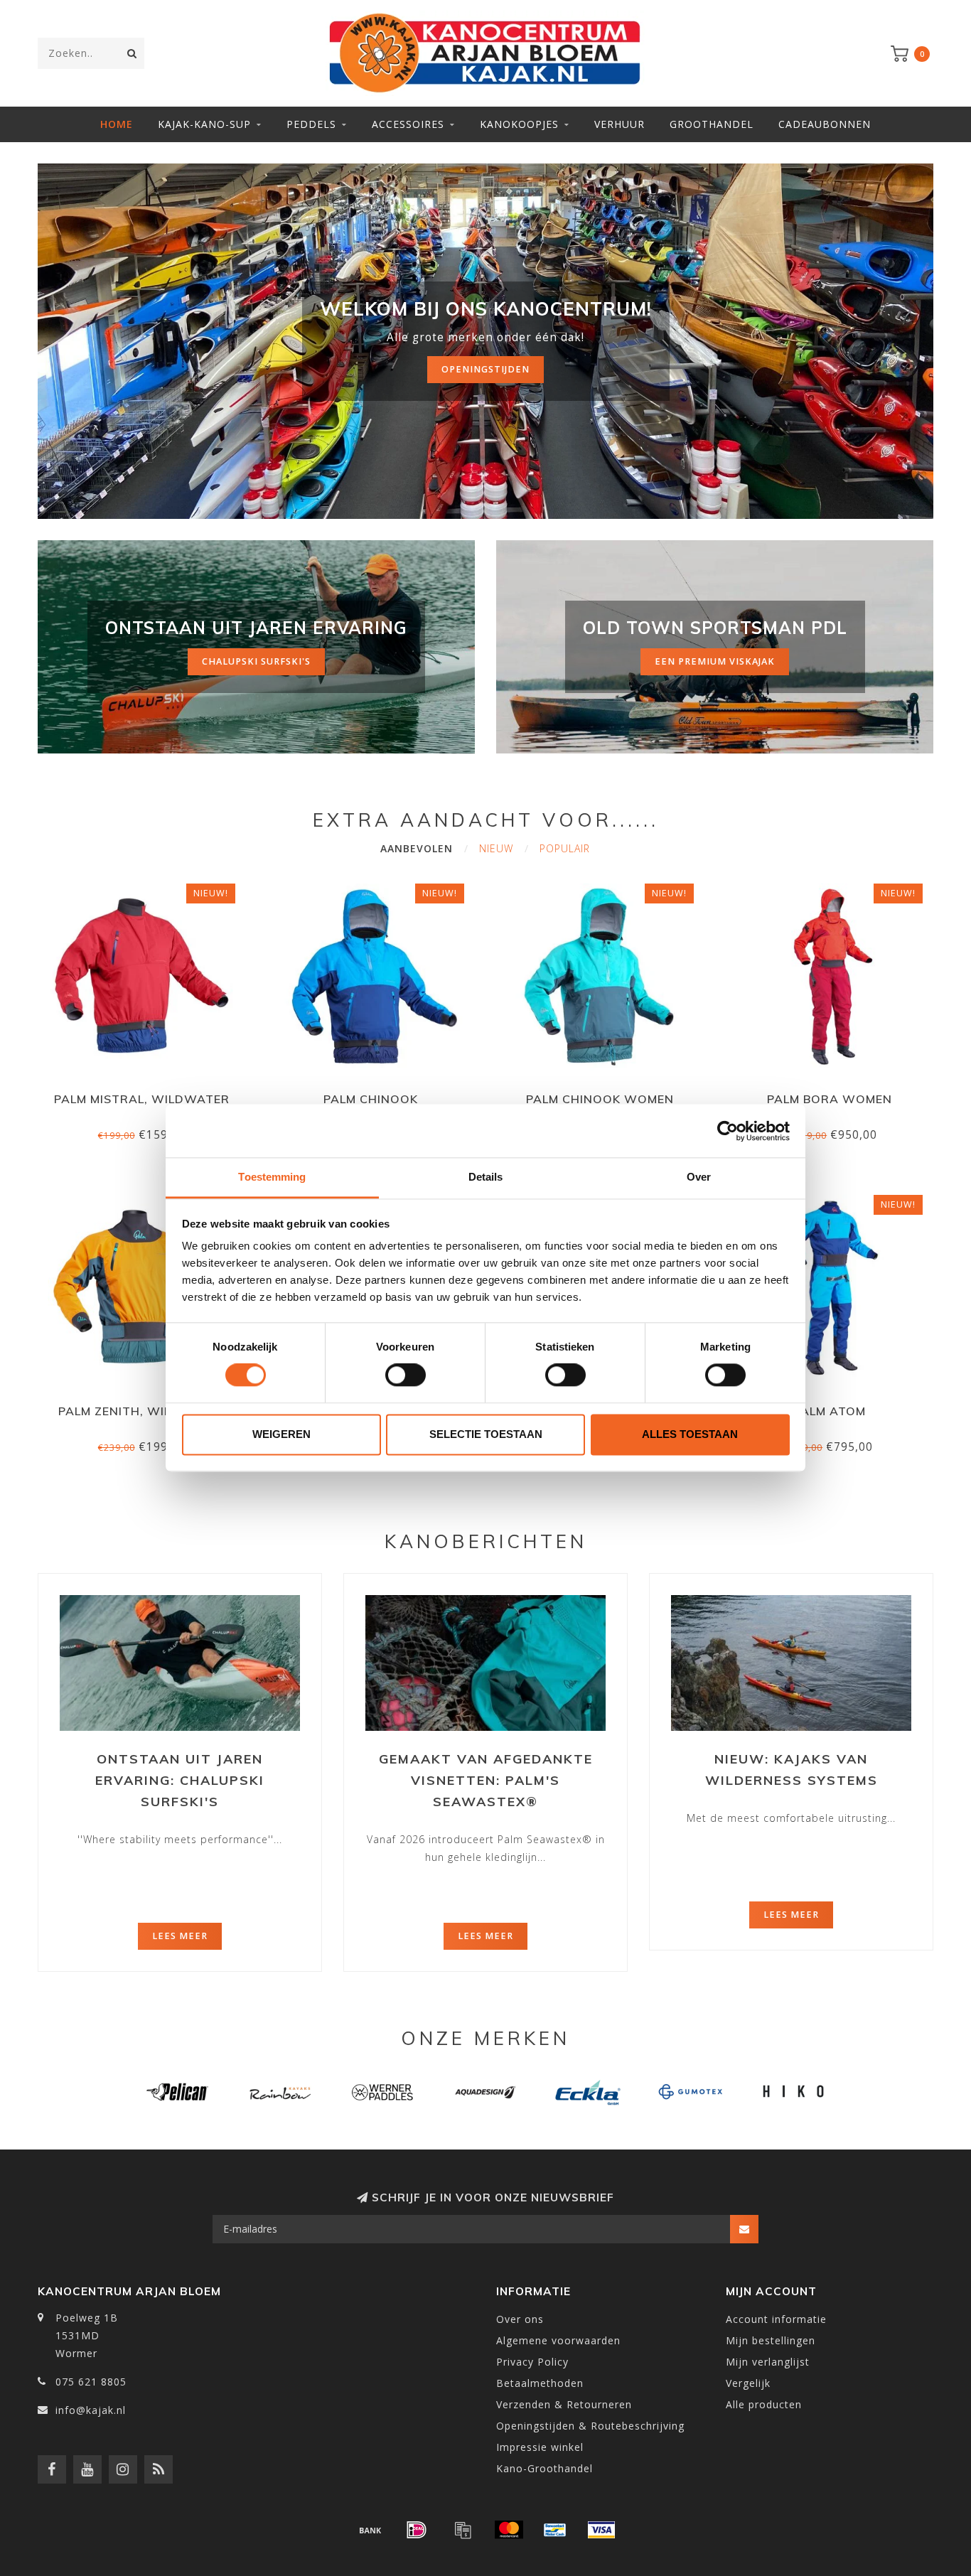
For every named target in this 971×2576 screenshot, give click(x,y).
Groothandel (712, 124)
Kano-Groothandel (544, 2468)
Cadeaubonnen (825, 124)
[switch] (406, 1375)
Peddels (311, 124)
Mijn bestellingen (771, 2340)
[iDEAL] (417, 2530)
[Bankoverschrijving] (370, 2530)
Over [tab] (699, 1177)
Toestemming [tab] (272, 1177)
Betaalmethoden (540, 2383)
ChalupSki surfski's (256, 661)
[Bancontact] (555, 2530)
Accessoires (408, 124)
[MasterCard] (509, 2530)
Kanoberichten (486, 1541)
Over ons (520, 2319)
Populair (565, 848)
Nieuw (496, 848)
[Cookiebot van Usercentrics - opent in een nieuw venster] (728, 1131)
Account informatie (776, 2319)
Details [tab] (486, 1177)
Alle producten (764, 2404)
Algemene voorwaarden (558, 2340)
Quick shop (148, 1094)
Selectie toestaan (486, 1434)
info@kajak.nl (91, 2410)
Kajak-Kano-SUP (204, 124)
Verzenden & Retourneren (564, 2404)
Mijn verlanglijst (768, 2362)
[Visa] (601, 2530)
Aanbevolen (417, 848)
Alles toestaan (690, 1434)
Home (117, 124)
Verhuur (619, 124)
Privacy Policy (532, 2362)
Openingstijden (485, 369)
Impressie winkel (540, 2447)
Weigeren (281, 1434)
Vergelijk (748, 2383)
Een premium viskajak (715, 661)
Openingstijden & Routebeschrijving (590, 2426)
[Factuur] (463, 2530)
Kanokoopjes (519, 124)
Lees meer (180, 1936)
